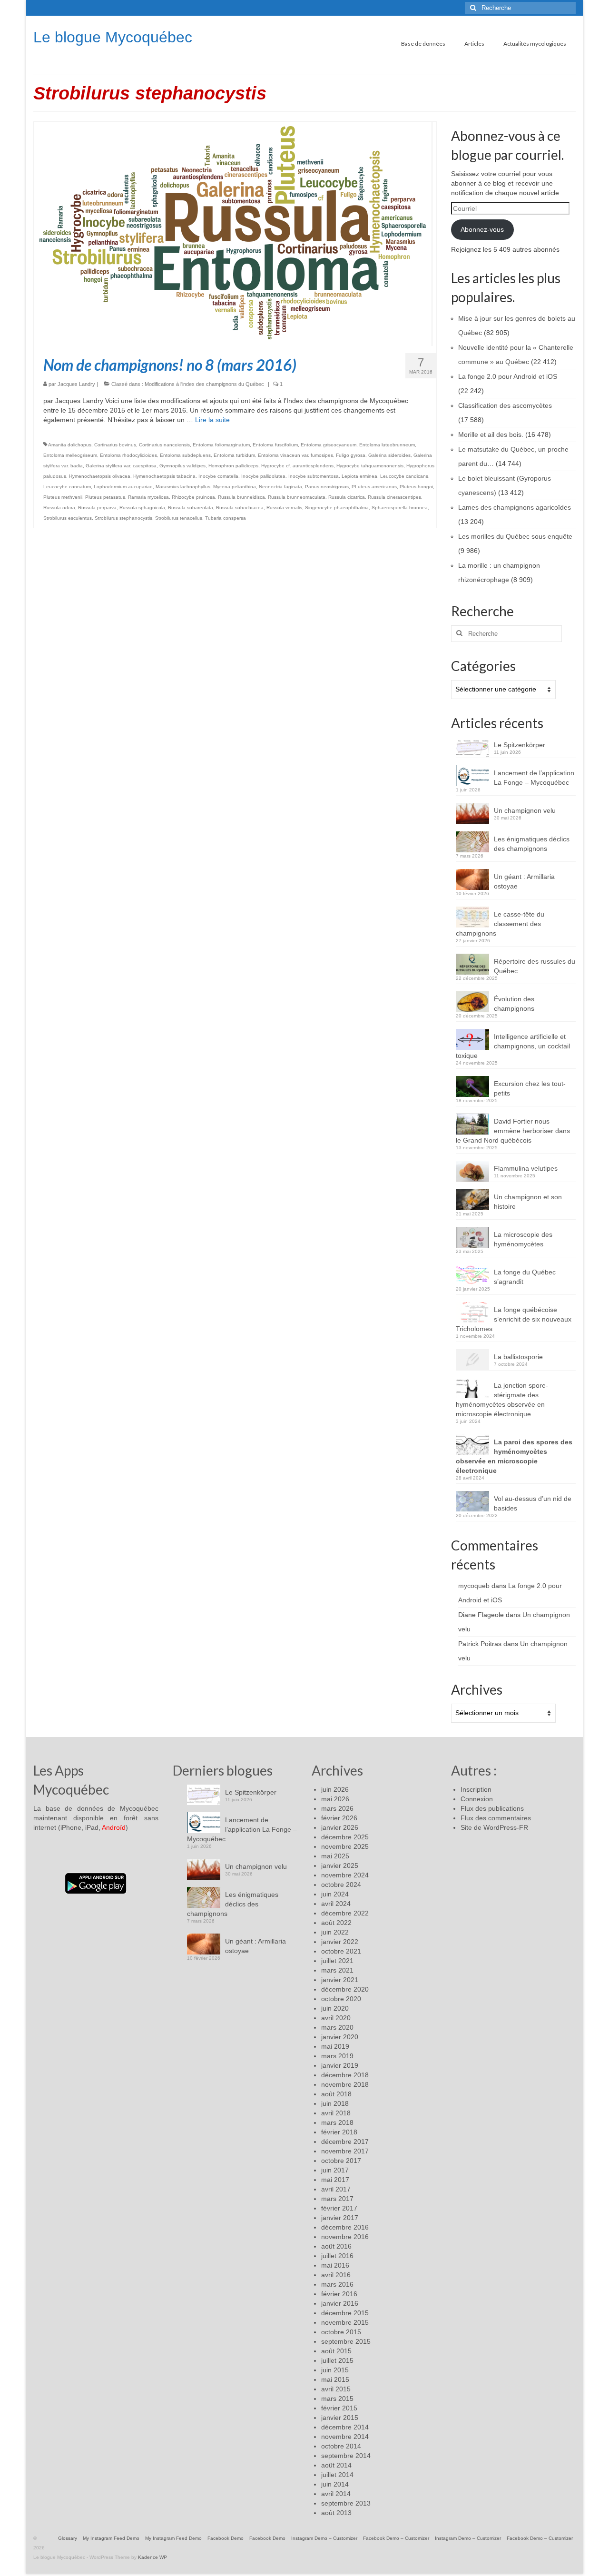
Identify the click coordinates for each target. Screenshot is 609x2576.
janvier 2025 (340, 1865)
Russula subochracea (240, 508)
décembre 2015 (345, 2313)
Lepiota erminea (359, 476)
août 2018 (336, 2094)
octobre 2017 (341, 2161)
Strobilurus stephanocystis (123, 518)
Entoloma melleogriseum (70, 455)
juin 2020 (335, 2008)
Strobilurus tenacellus (179, 518)
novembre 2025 (345, 1846)
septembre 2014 (346, 2456)
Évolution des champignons (514, 1004)
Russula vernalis (284, 508)
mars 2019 (337, 2056)
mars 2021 (337, 1970)
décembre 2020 (345, 1989)
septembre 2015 (346, 2341)
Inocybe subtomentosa (314, 476)
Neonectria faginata (280, 487)
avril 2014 (336, 2494)
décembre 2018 (345, 2075)
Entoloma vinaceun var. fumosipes (295, 455)
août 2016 (336, 2246)
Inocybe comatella (218, 476)
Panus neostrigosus (327, 487)
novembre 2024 (345, 1875)
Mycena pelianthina (235, 487)
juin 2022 (335, 1932)
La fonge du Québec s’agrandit (525, 1277)
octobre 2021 (341, 1951)
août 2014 (336, 2465)
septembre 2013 (346, 2503)
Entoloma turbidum (234, 455)
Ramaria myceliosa (148, 497)
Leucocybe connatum (67, 487)
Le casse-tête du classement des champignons (500, 924)
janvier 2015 (340, 2418)
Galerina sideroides (389, 455)
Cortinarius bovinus (115, 445)
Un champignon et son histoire (528, 1202)
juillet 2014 (337, 2475)
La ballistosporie (518, 1357)
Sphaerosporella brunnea (400, 508)
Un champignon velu (525, 810)
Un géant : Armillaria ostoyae (524, 881)
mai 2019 (335, 2046)
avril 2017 (336, 2189)
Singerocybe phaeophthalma (337, 508)
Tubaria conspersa (226, 518)
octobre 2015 (341, 2332)
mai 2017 (335, 2180)
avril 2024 (336, 1904)
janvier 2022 (340, 1942)
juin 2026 (335, 1789)
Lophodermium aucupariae (123, 487)
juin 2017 (335, 2170)
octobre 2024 (341, 1885)
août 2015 (336, 2351)
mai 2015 (335, 2379)
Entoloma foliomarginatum (221, 445)
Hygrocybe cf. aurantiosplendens (297, 466)
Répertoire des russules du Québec (535, 966)
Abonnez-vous (482, 229)
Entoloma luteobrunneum (387, 445)
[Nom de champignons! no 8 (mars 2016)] (235, 233)
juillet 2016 (337, 2256)
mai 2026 (335, 1799)
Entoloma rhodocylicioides (128, 455)
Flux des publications (492, 1808)
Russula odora (59, 508)
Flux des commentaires (496, 1818)
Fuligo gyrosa (351, 455)
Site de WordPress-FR (494, 1827)
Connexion (477, 1799)
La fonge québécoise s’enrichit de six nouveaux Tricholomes (514, 1319)
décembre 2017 (345, 2142)
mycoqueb (474, 1586)
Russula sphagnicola (142, 508)
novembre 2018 (345, 2084)
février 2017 (339, 2208)
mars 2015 (337, 2398)
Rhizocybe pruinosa (193, 497)
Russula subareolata (191, 508)
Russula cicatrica (347, 497)
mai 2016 (335, 2265)
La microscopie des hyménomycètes (523, 1239)
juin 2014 (335, 2484)
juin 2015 (335, 2370)
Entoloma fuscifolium (275, 445)
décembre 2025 (345, 1837)
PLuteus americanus (374, 487)
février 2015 (339, 2408)
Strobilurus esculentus (68, 518)
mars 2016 (337, 2284)
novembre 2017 (345, 2151)
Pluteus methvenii (63, 497)
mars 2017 (337, 2199)
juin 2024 (335, 1894)
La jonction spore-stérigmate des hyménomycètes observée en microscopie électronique (502, 1400)
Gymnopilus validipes (182, 466)
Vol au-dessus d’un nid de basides (533, 1503)
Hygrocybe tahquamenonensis (370, 466)
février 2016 (339, 2294)
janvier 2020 (340, 2037)
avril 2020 (336, 2018)
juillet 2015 (337, 2360)
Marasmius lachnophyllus (183, 487)
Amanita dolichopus (70, 445)
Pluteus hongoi (416, 487)
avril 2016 (336, 2275)
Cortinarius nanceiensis (164, 445)
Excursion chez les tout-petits (530, 1088)
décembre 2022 (345, 1913)
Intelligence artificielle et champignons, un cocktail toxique (513, 1046)
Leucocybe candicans (404, 476)
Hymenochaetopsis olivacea (100, 476)
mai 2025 (335, 1856)
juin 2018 (335, 2103)
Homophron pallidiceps (233, 466)
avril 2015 (336, 2389)
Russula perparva (97, 508)
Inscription (476, 1789)
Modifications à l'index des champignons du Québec (204, 384)
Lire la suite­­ (212, 420)
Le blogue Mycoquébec (113, 37)
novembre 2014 (345, 2437)
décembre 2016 (345, 2227)
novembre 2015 (345, 2322)
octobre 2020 (341, 1999)
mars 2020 (337, 2027)
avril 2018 (336, 2113)
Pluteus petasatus (105, 497)
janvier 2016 (340, 2303)
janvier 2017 (340, 2218)
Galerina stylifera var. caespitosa (121, 466)
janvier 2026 (340, 1827)
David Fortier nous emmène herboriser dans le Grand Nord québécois (513, 1131)
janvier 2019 (340, 2065)
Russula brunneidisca (241, 497)
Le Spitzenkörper (520, 745)
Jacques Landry (76, 384)
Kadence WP (152, 2557)
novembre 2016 (345, 2237)
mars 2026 (337, 1808)
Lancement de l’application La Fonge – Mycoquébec (534, 778)
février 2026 (339, 1818)
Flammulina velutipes (526, 1168)
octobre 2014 (341, 2446)
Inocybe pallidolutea (263, 476)
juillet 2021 (337, 1961)
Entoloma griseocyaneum (329, 445)
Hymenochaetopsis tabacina (164, 476)
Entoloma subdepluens (185, 455)
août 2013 (336, 2513)
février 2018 (339, 2132)
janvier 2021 (340, 1980)
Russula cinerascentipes (394, 497)
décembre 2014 (345, 2427)
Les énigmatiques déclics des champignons (532, 844)
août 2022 (336, 1923)
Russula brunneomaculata (297, 497)
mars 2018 (337, 2122)
